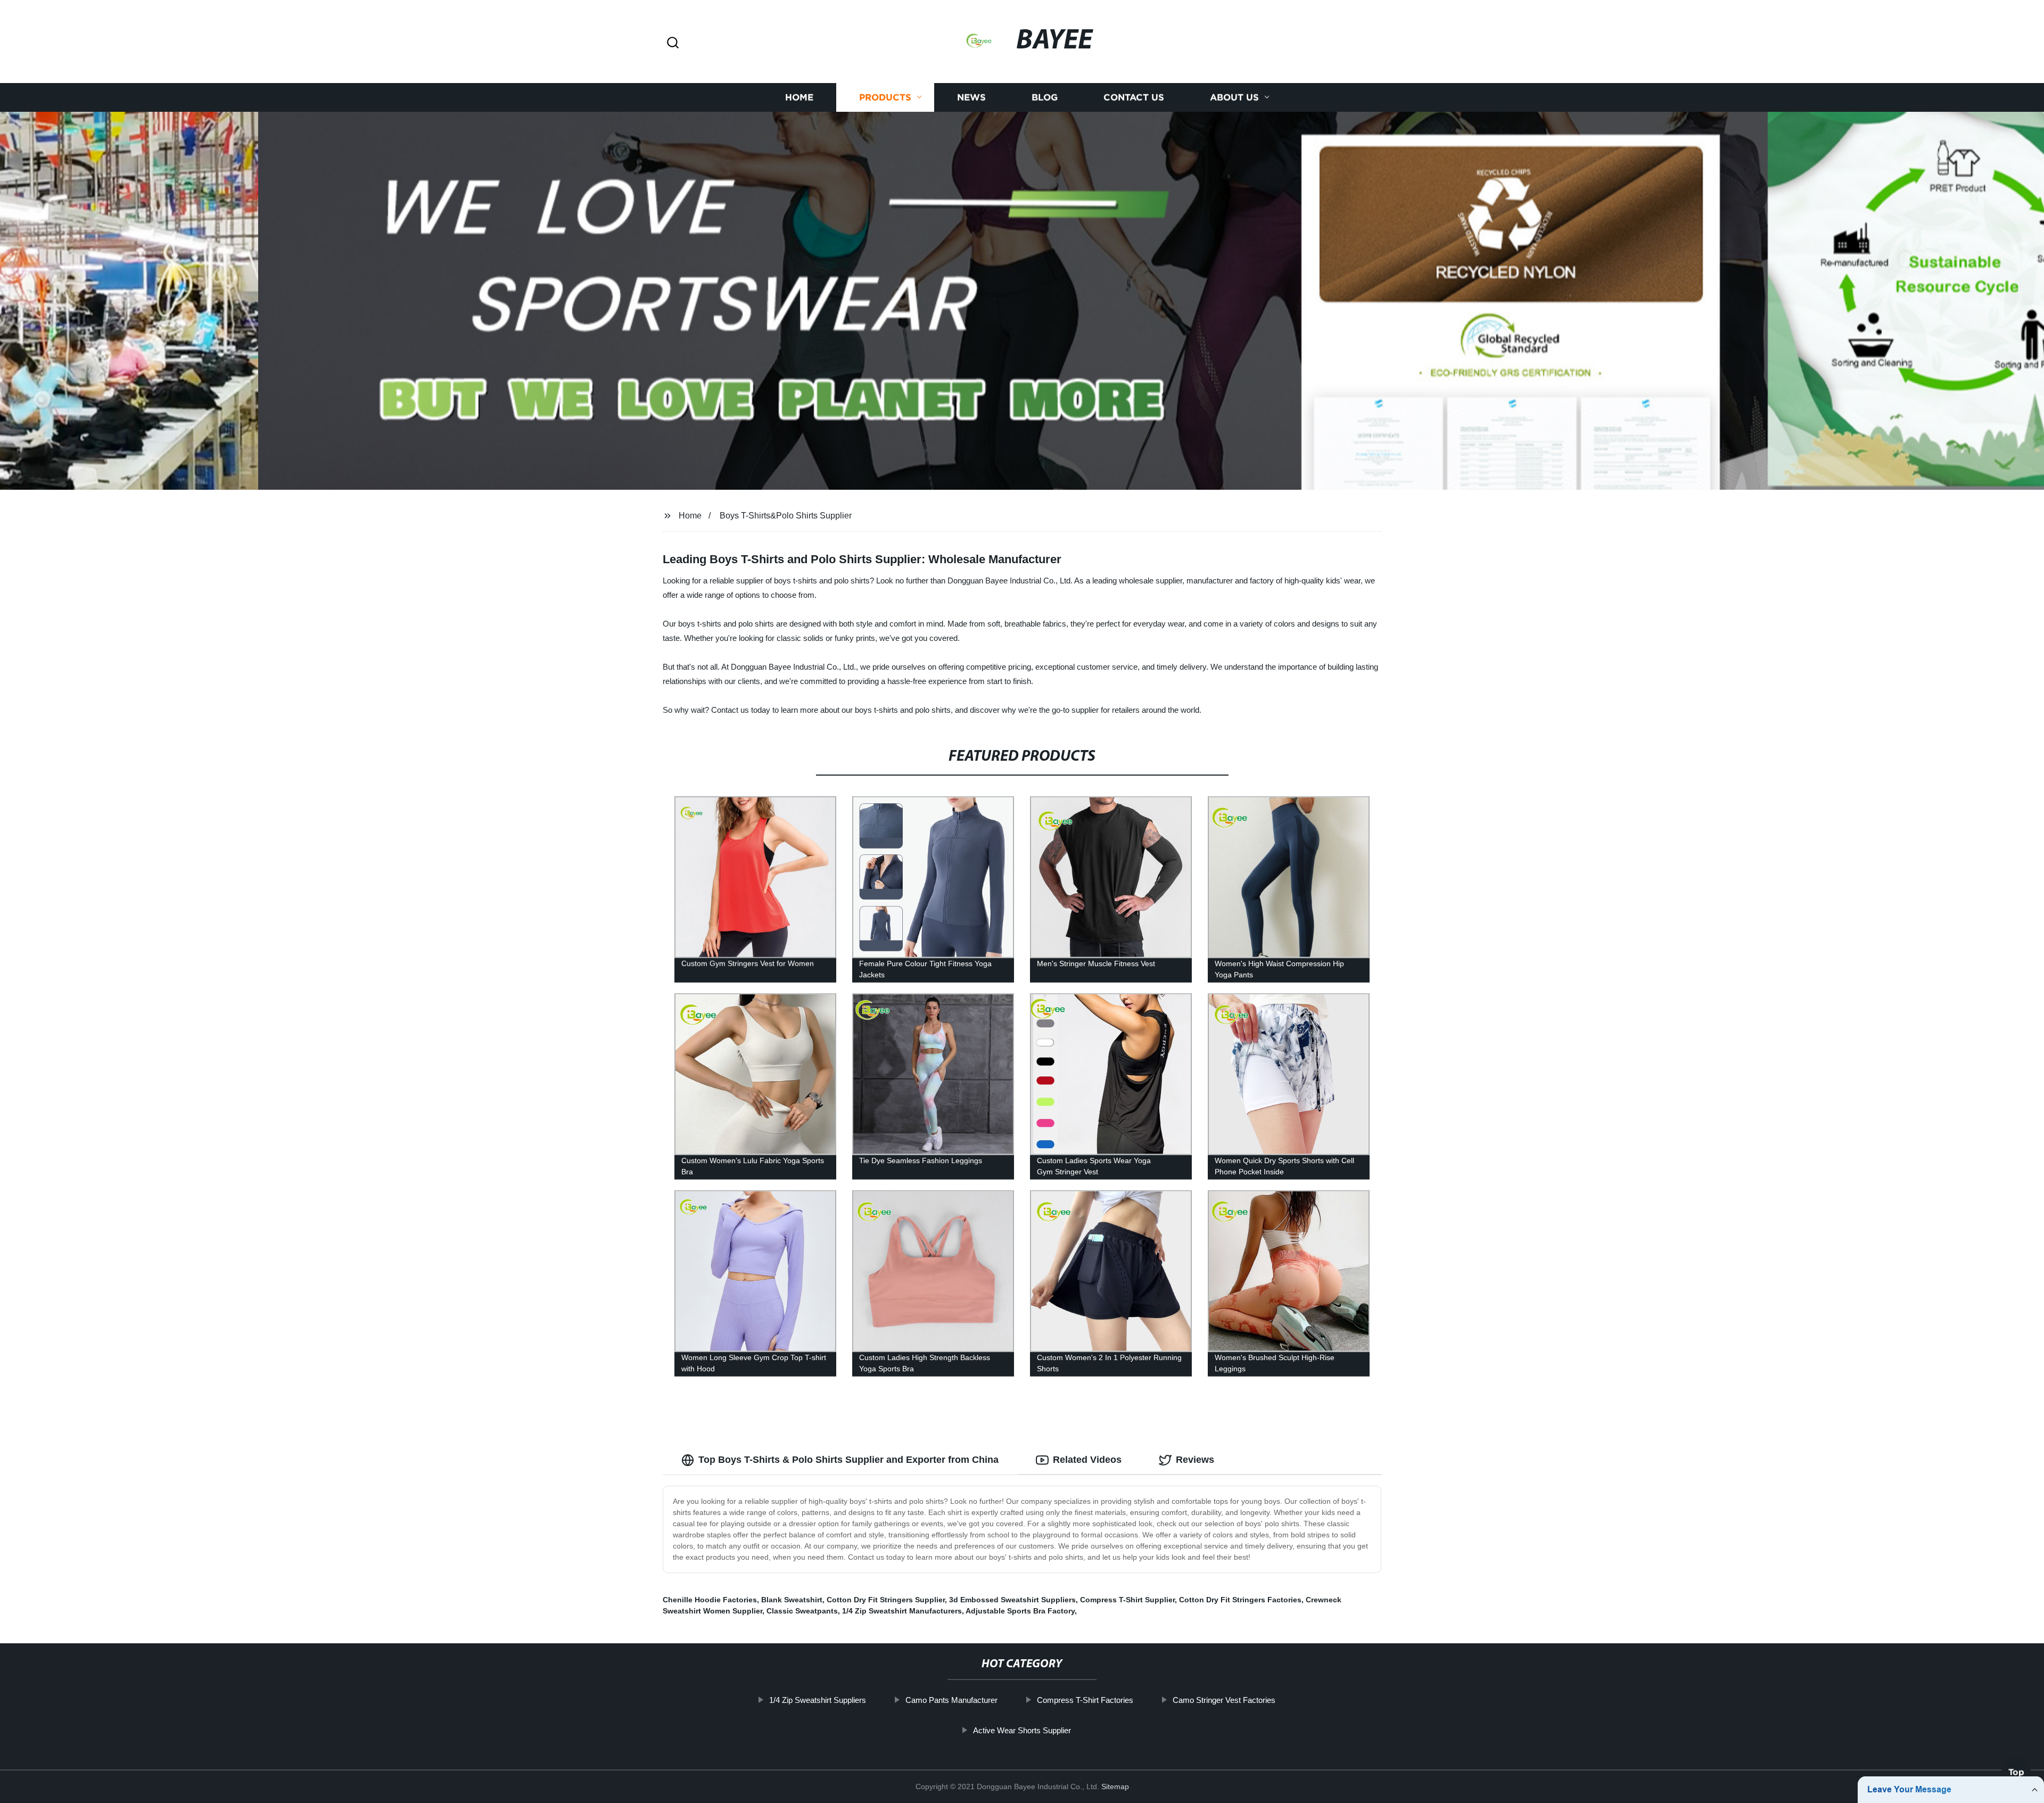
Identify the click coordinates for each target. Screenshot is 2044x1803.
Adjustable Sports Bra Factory (1020, 1611)
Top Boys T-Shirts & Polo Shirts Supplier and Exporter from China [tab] (848, 1460)
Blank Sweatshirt (792, 1600)
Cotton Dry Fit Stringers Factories (1240, 1600)
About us (1234, 97)
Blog (1045, 97)
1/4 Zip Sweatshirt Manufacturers (902, 1611)
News (971, 97)
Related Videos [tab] (1087, 1460)
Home (799, 97)
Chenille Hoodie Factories (710, 1600)
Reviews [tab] (1195, 1460)
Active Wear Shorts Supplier (1022, 1730)
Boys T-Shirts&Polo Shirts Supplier (786, 516)
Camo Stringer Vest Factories (1224, 1700)
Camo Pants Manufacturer (951, 1700)
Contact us (1134, 97)
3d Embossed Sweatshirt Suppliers (1012, 1600)
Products (885, 97)
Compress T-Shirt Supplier (1127, 1600)
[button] (673, 43)
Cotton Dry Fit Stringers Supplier (886, 1600)
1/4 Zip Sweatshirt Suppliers (818, 1700)
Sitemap (1115, 1786)
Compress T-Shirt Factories (1085, 1700)
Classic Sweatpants (802, 1611)
